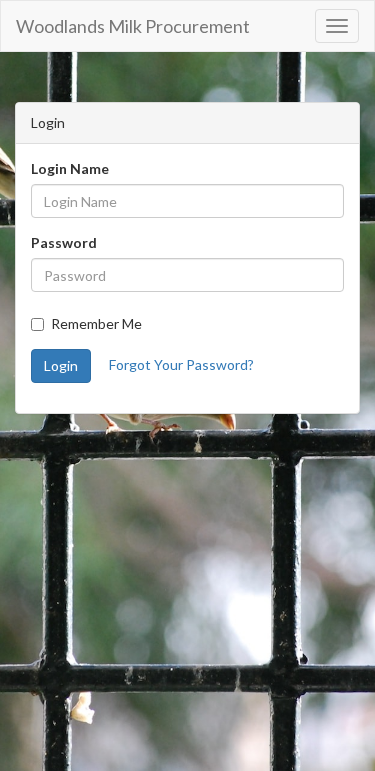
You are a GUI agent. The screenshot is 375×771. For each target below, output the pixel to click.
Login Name (70, 168)
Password (64, 242)
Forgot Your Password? (181, 364)
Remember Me (96, 323)
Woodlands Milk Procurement (133, 26)
